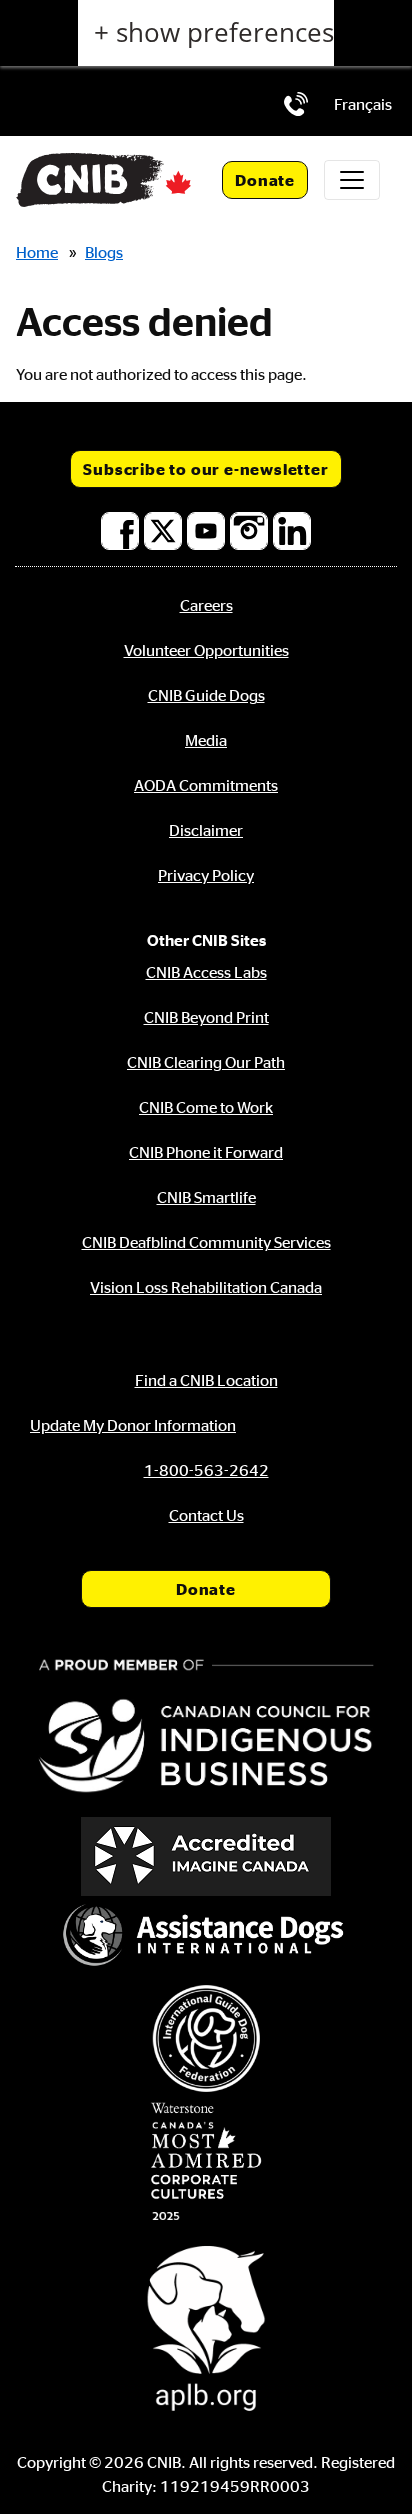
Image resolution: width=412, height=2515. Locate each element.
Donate (265, 180)
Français (363, 104)
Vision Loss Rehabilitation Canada (206, 1287)
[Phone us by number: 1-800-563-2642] (296, 104)
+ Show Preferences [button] (214, 32)
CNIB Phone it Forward (206, 1152)
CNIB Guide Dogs (206, 695)
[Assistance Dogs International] (206, 1937)
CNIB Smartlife (206, 1197)
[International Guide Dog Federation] (206, 2038)
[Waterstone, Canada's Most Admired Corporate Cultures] (206, 2162)
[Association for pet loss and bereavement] (206, 2326)
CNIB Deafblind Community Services (206, 1242)
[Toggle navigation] (352, 180)
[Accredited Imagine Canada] (206, 1856)
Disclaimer (206, 830)
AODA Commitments (206, 785)
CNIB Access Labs (206, 972)
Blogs (104, 252)
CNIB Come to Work (206, 1107)
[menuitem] (363, 104)
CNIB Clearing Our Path (206, 1062)
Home (37, 252)
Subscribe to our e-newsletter (205, 469)
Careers (206, 605)
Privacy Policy (206, 875)
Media (206, 740)
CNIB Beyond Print (206, 1017)
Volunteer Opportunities (206, 650)
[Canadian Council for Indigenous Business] (206, 1728)
